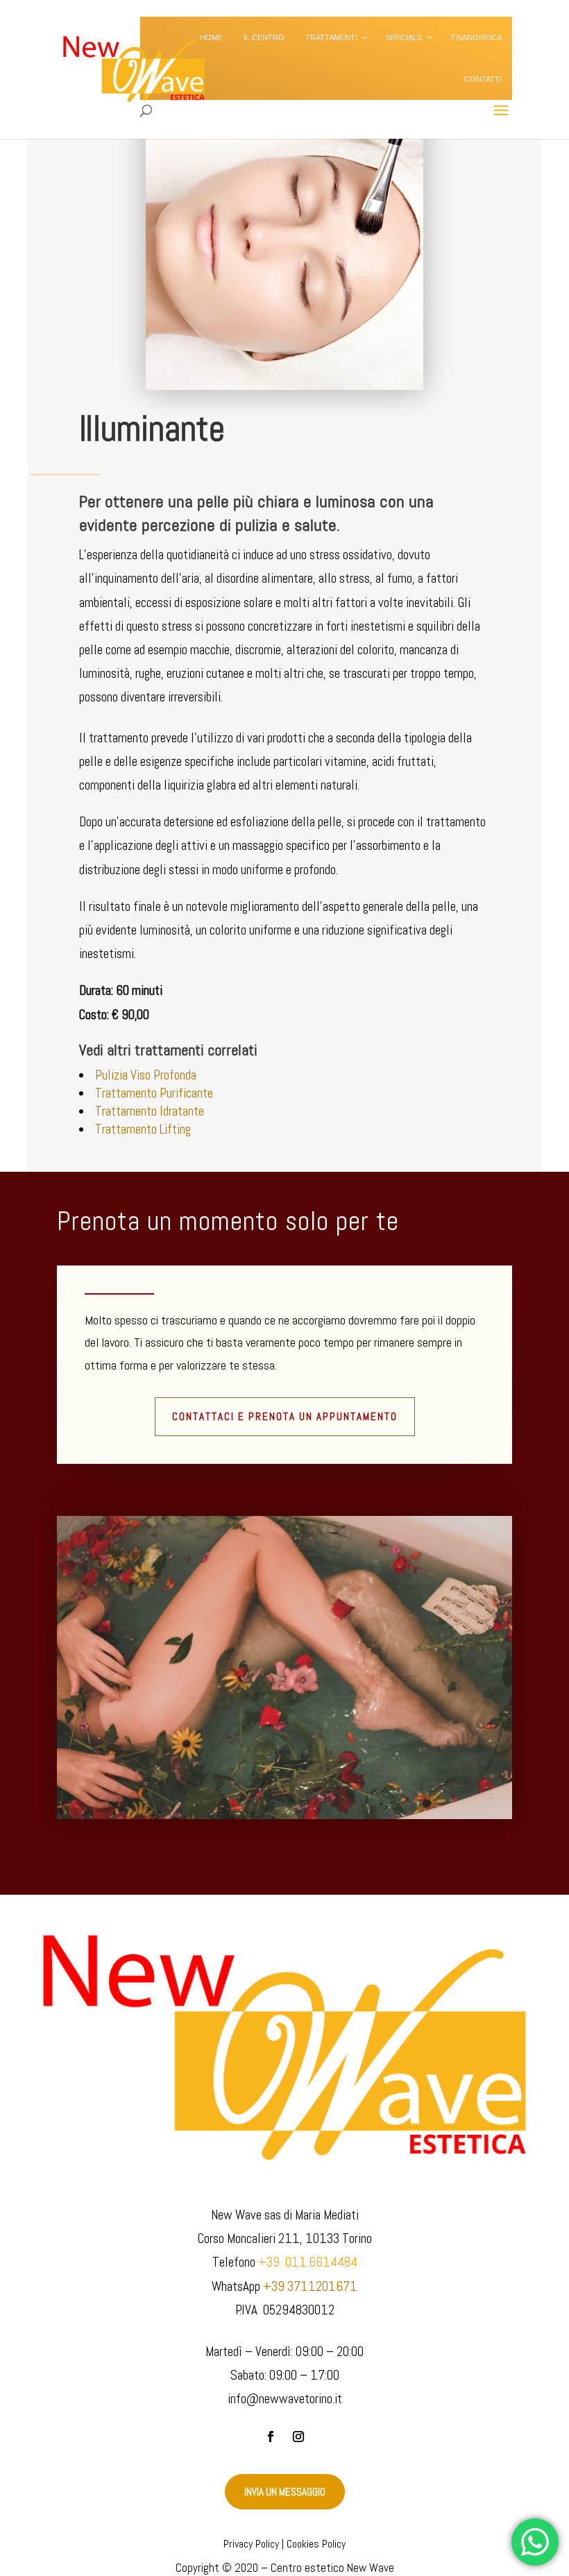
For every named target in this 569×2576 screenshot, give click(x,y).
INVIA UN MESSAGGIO (285, 2492)
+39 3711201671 (310, 2286)
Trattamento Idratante (150, 1111)
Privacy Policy (251, 2544)
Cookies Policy (316, 2544)
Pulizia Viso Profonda (146, 1075)
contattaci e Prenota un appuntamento (285, 1416)
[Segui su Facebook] (271, 2437)
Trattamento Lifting (143, 1129)
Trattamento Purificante (154, 1093)
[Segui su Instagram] (298, 2437)
